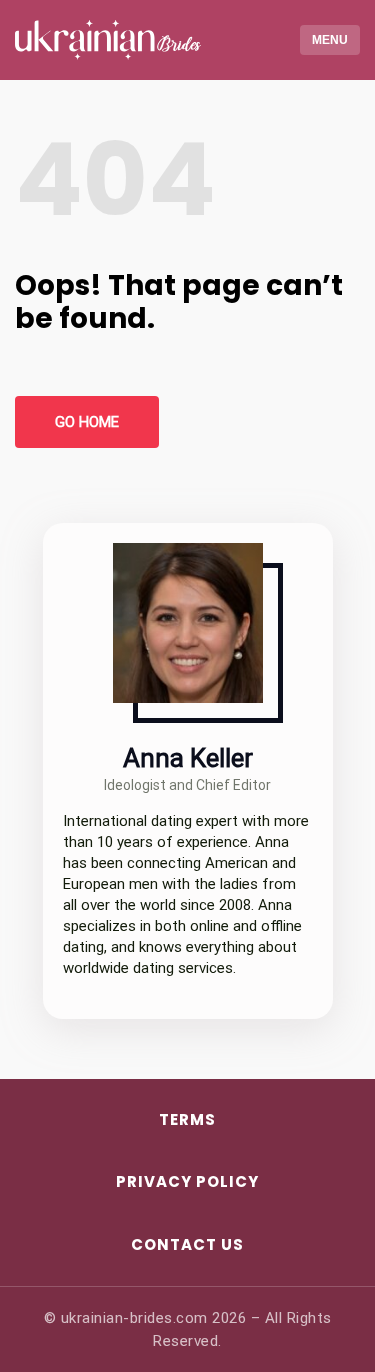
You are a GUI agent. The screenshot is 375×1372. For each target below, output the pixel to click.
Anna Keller (188, 758)
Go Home (87, 422)
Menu (330, 40)
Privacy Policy (187, 1181)
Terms (187, 1119)
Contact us (187, 1244)
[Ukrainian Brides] (100, 40)
